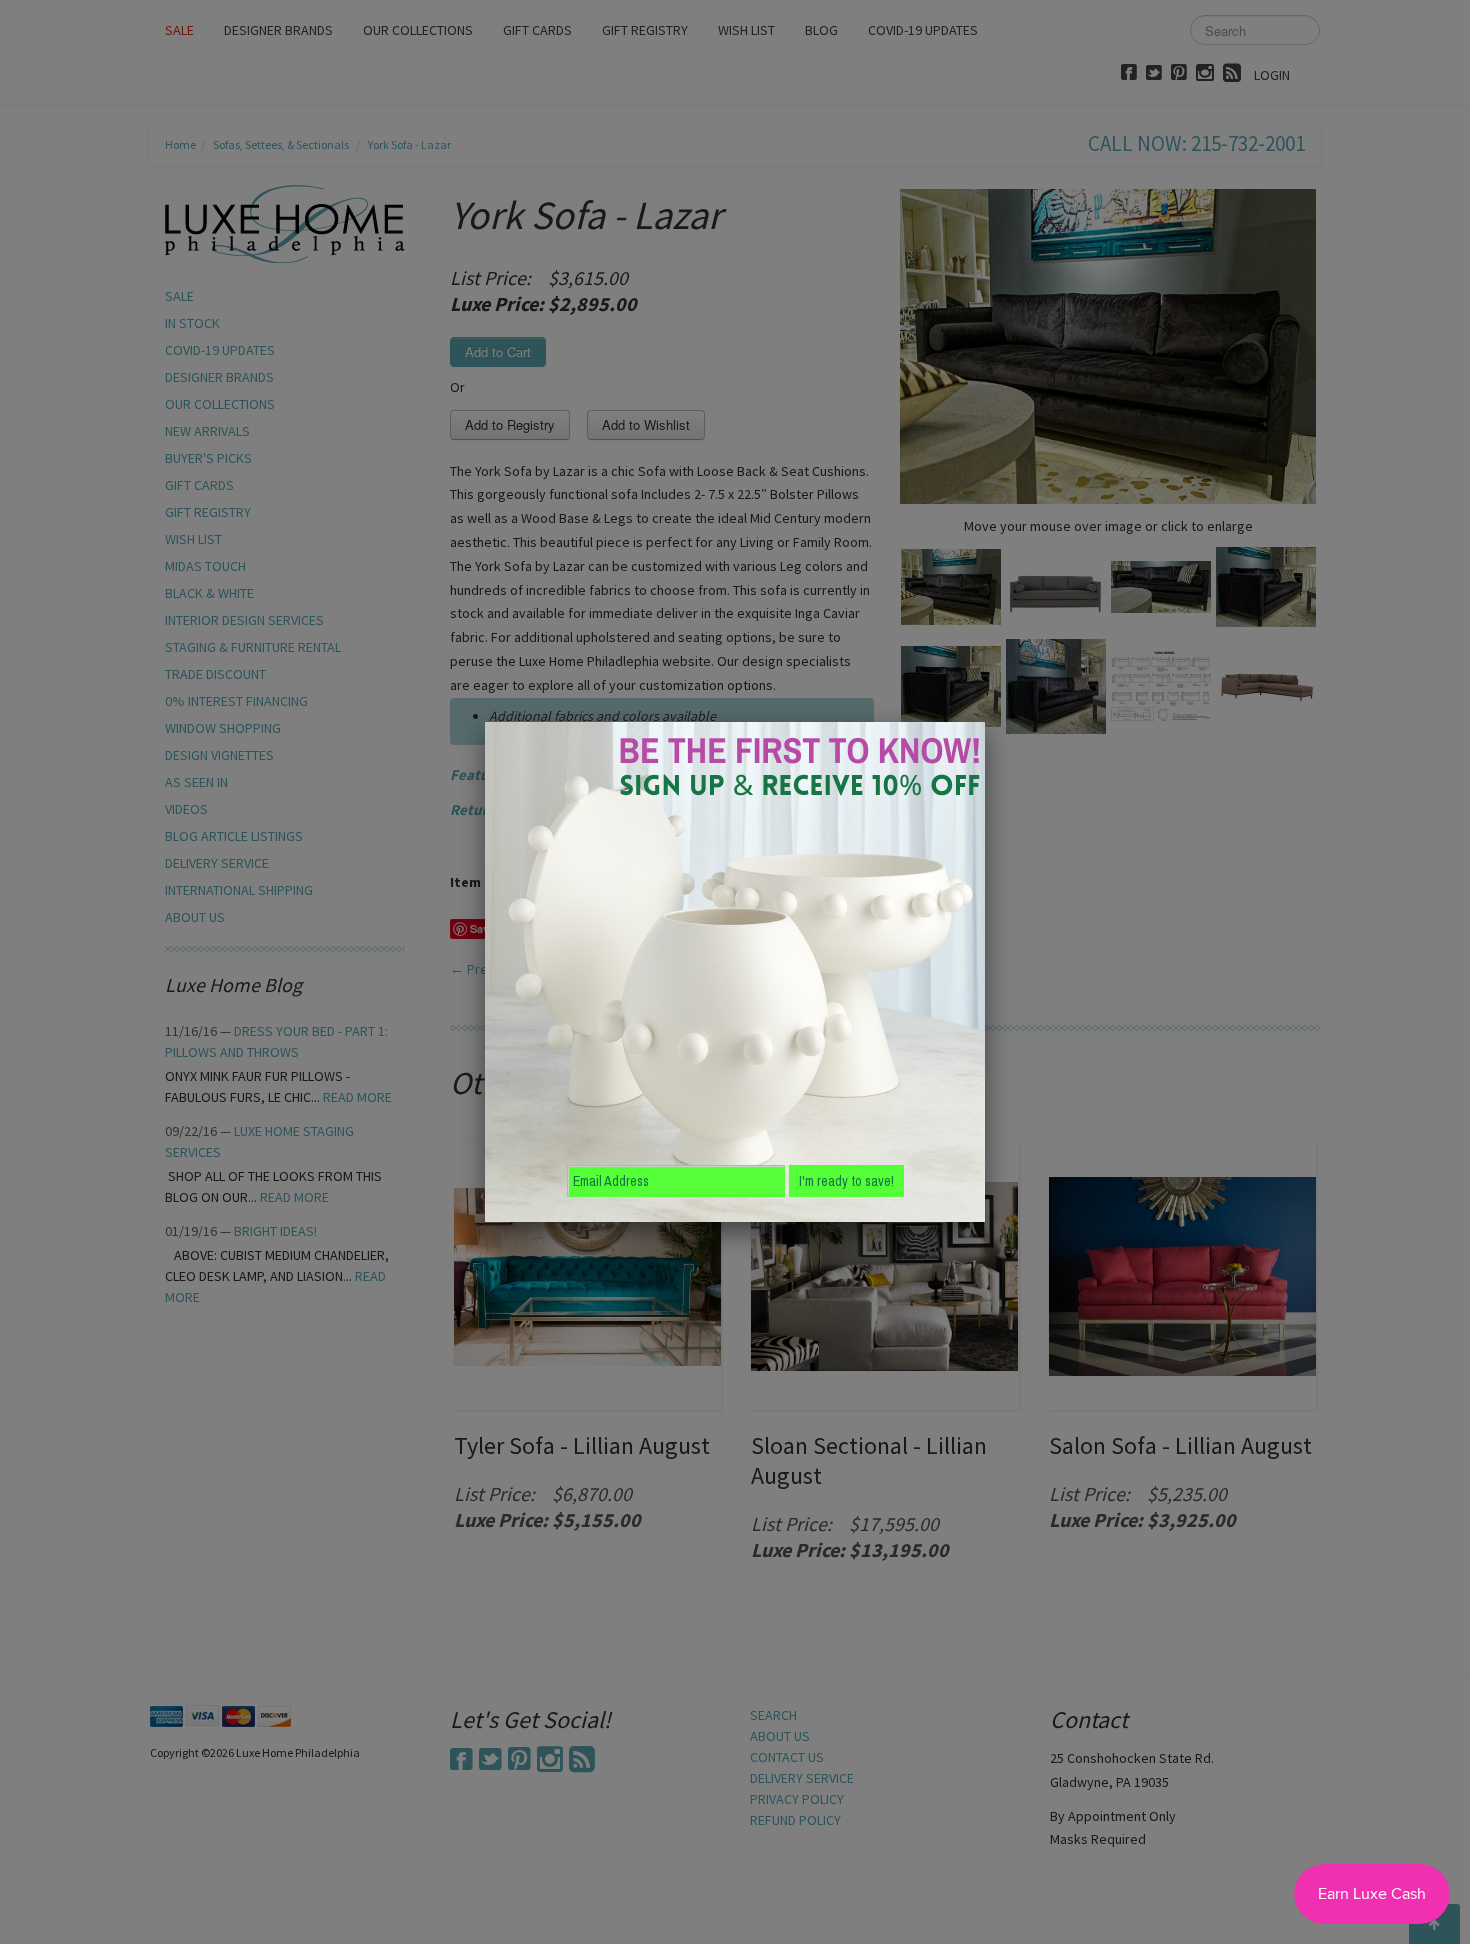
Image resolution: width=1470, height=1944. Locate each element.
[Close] (985, 722)
